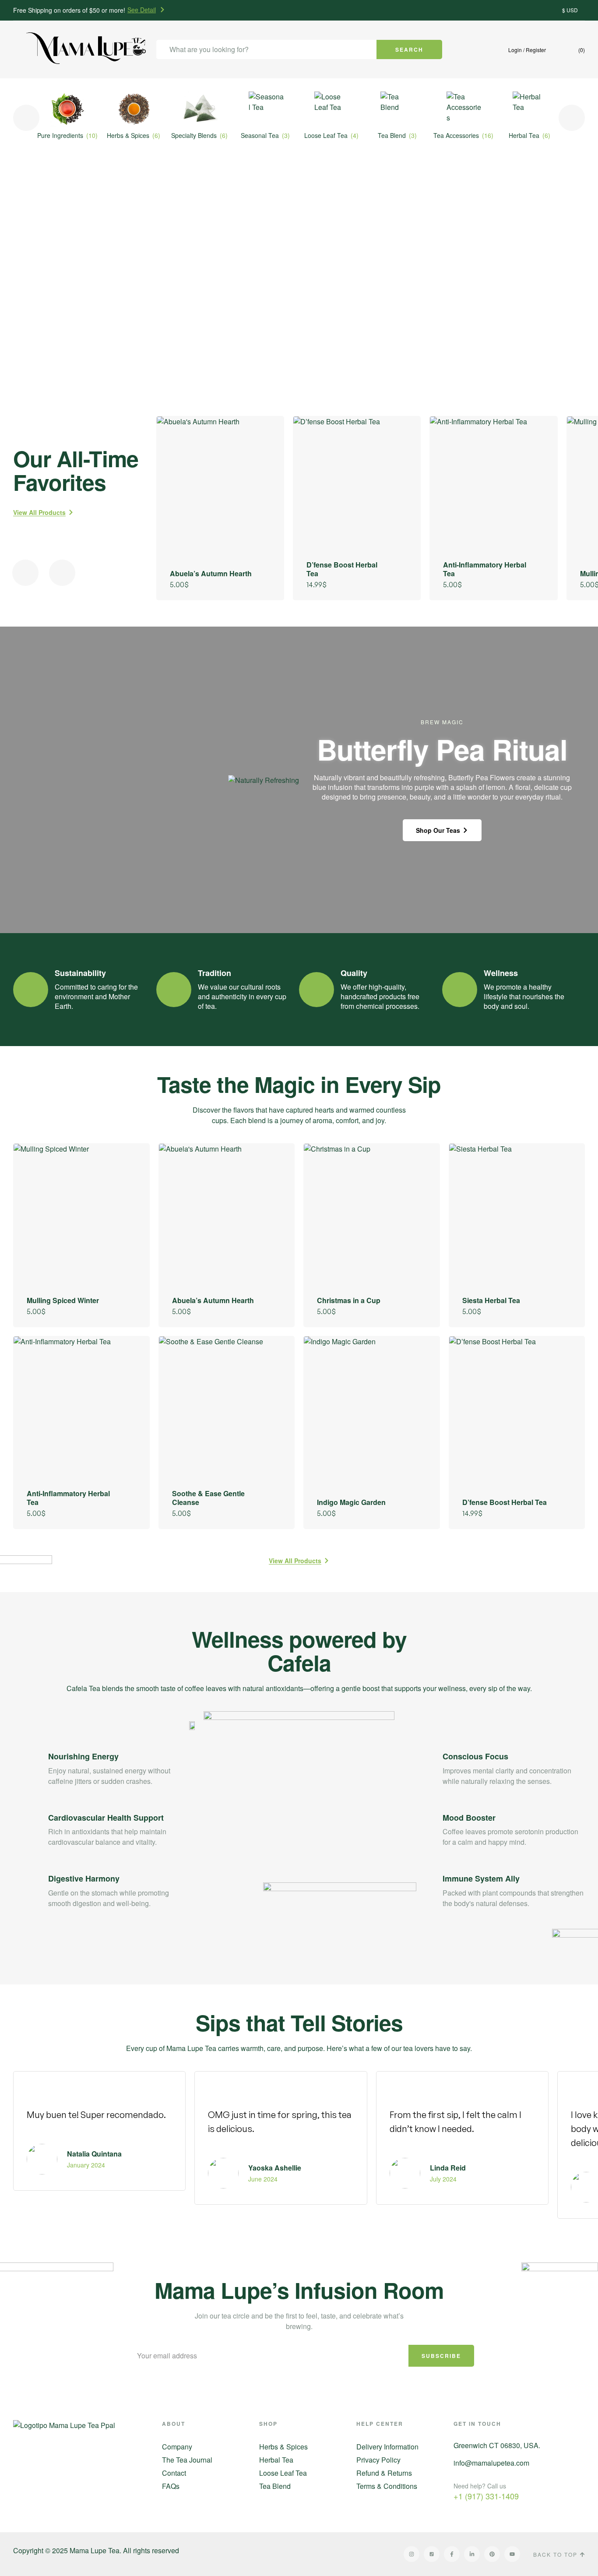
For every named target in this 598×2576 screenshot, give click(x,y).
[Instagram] (412, 2554)
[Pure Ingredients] (68, 109)
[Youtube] (512, 2554)
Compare (265, 457)
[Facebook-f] (452, 2554)
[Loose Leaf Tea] (332, 109)
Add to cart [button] (265, 584)
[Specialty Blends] (200, 109)
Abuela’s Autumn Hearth (211, 573)
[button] (17, 52)
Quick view (265, 479)
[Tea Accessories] (464, 109)
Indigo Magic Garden (351, 1502)
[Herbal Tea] (530, 109)
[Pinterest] (492, 2554)
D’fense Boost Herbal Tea (342, 569)
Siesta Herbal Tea (491, 1300)
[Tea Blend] (398, 109)
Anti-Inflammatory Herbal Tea (485, 569)
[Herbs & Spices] (134, 109)
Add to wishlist (265, 435)
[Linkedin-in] (472, 2554)
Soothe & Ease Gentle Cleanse (208, 1498)
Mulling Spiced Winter (63, 1300)
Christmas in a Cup (349, 1300)
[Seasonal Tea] (266, 109)
